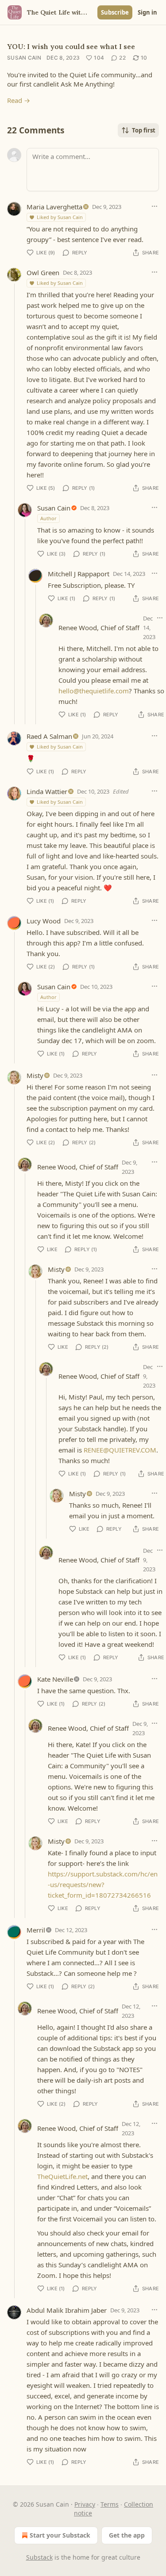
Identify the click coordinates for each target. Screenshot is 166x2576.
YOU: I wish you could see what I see (71, 46)
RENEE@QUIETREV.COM (120, 1450)
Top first (144, 130)
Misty (35, 1075)
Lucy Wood (44, 921)
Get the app (127, 2535)
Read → (19, 100)
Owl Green (43, 272)
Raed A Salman (49, 736)
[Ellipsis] (154, 206)
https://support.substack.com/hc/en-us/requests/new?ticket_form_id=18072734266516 (103, 1884)
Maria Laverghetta (54, 207)
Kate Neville (55, 1679)
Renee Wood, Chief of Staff (99, 628)
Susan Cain (24, 58)
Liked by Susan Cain (60, 217)
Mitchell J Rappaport (79, 574)
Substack (39, 2557)
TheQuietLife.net (62, 2176)
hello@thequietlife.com (94, 691)
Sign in (147, 12)
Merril (36, 1930)
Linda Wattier (47, 791)
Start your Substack (60, 2535)
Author (48, 518)
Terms (110, 2504)
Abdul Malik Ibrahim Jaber (67, 2310)
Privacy (85, 2504)
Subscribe (115, 12)
